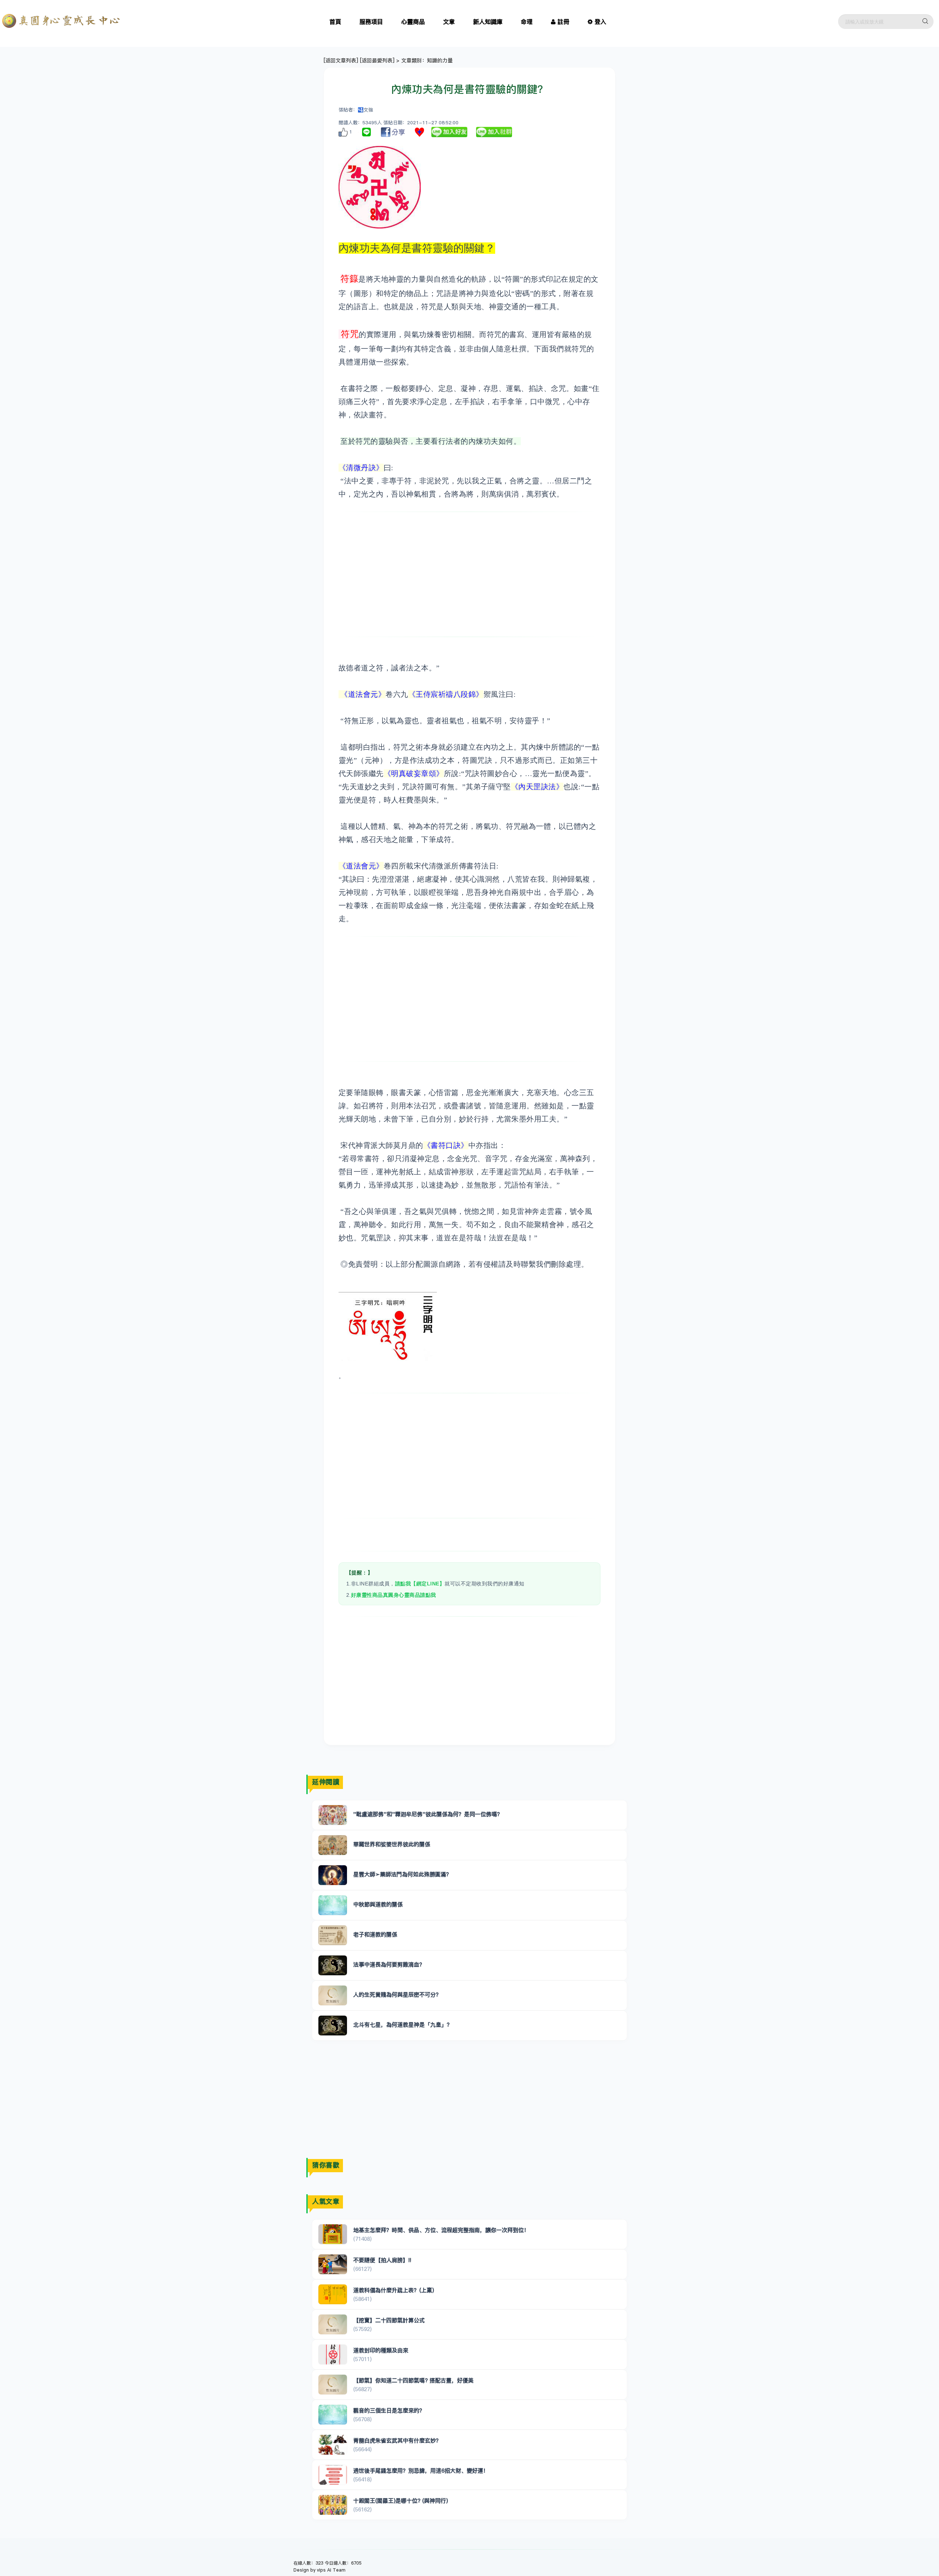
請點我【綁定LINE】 (420, 1584)
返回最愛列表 (377, 61)
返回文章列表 (341, 61)
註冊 (563, 22)
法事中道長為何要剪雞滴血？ (389, 1964)
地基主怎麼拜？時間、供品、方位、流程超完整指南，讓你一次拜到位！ (441, 2230)
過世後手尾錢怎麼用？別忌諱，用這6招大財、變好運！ (421, 2471)
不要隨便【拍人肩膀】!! (382, 2260)
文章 (449, 22)
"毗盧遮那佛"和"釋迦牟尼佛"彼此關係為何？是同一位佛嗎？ (428, 1814)
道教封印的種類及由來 (381, 2350)
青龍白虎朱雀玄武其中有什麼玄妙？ (397, 2440)
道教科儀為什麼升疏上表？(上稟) (394, 2290)
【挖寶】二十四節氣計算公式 (389, 2320)
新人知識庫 (488, 22)
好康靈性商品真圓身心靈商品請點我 (394, 1595)
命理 (527, 22)
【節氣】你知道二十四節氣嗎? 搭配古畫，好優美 (413, 2380)
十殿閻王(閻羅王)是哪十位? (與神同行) (401, 2501)
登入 (600, 22)
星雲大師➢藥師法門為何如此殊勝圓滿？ (402, 1874)
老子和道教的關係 (375, 1934)
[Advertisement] (470, 574)
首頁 (335, 22)
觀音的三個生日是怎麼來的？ (389, 2410)
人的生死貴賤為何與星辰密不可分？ (397, 1995)
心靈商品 (413, 22)
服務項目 (371, 22)
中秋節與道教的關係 (378, 1904)
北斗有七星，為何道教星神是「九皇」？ (403, 2025)
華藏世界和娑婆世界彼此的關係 (392, 1844)
